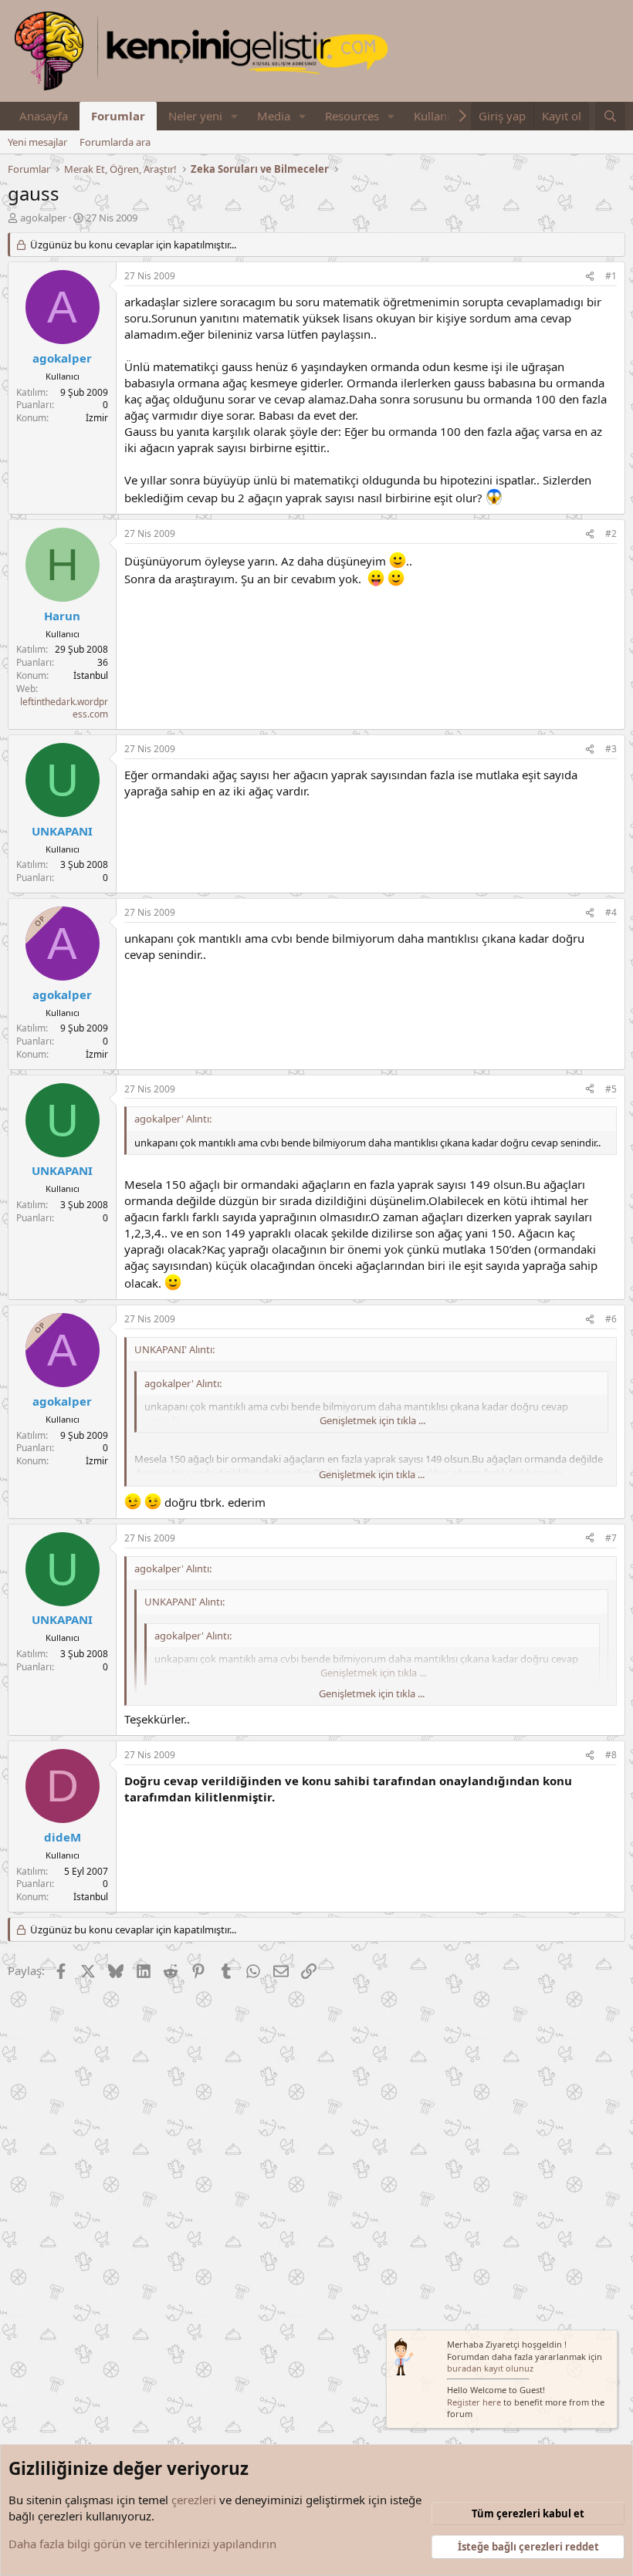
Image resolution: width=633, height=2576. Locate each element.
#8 (611, 1755)
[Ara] (610, 116)
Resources (352, 116)
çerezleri (194, 2500)
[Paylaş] (590, 277)
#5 (611, 1089)
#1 (611, 276)
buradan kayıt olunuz (490, 2368)
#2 (611, 533)
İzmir (97, 418)
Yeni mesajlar (37, 142)
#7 (611, 1538)
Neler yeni (195, 116)
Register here (474, 2402)
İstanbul (91, 675)
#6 (611, 1319)
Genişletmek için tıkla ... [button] (372, 1420)
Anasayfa (44, 116)
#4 (611, 912)
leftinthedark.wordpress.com (64, 708)
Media (274, 116)
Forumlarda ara (115, 142)
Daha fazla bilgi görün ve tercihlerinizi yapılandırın (142, 2544)
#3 (611, 749)
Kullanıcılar (443, 116)
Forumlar (118, 116)
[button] (235, 116)
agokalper (43, 218)
